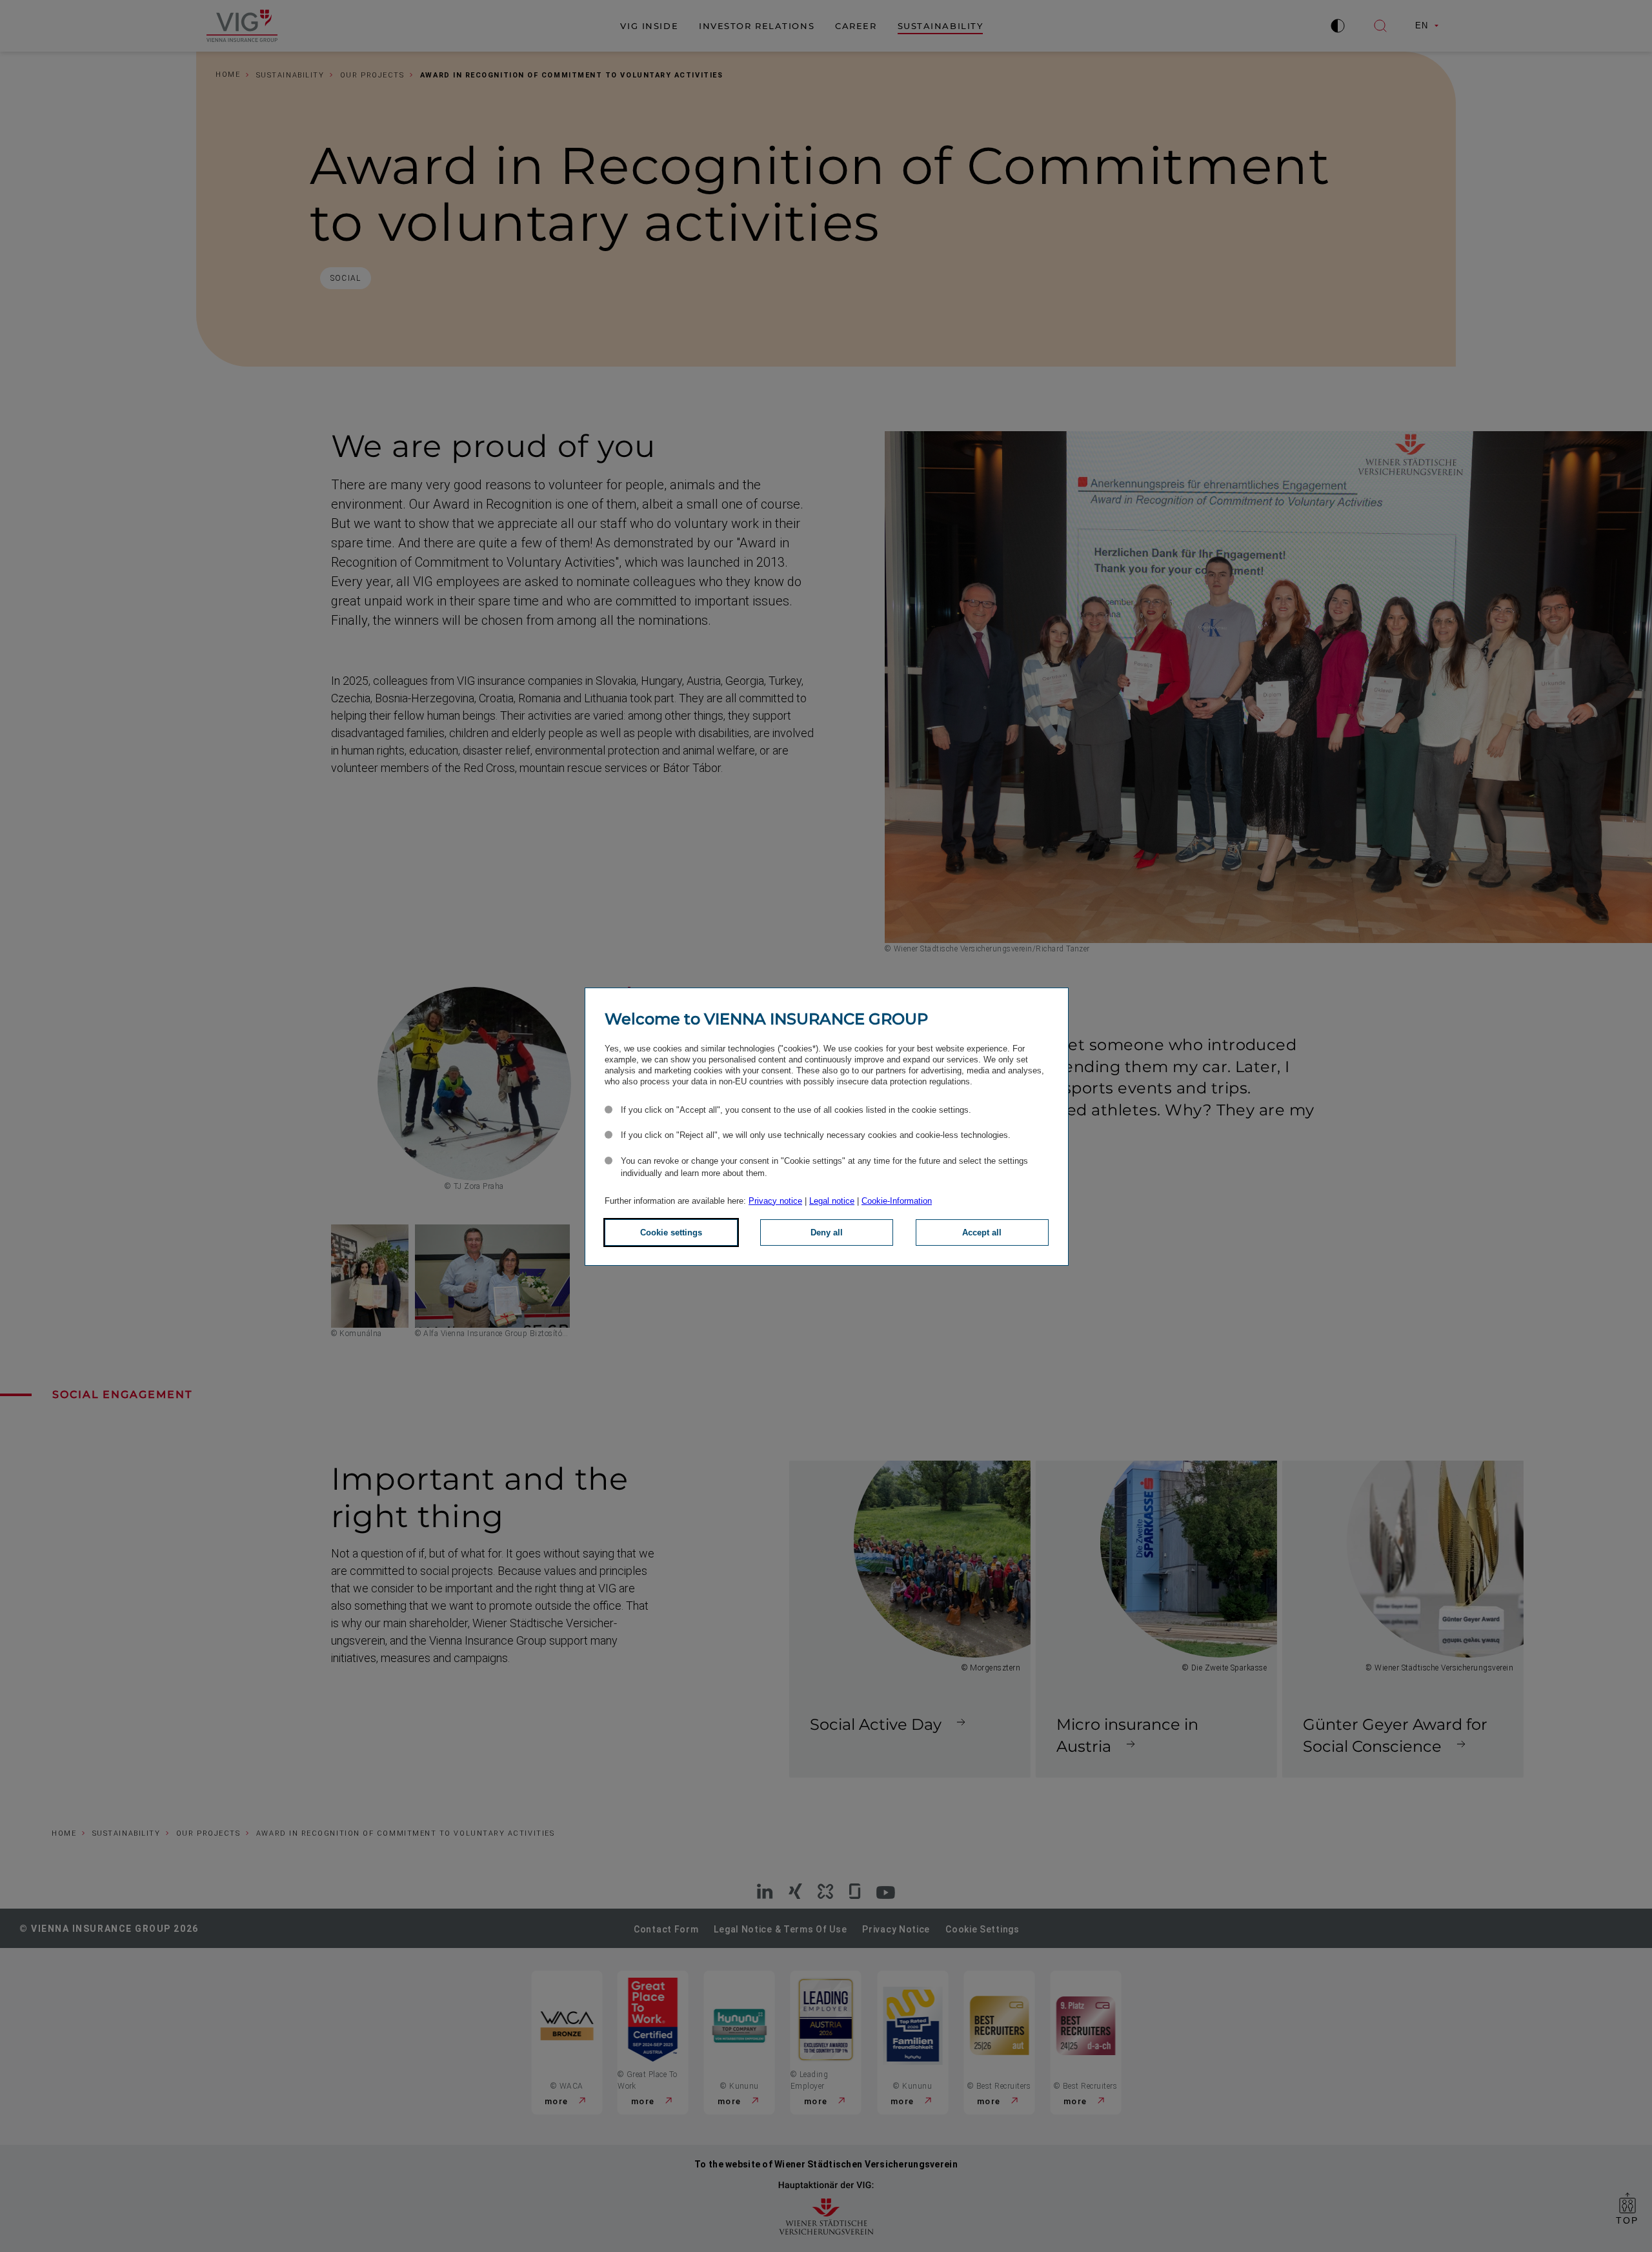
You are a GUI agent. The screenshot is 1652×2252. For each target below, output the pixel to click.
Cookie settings (671, 1233)
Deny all (827, 1233)
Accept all (982, 1233)
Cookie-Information (897, 1201)
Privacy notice (775, 1201)
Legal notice (832, 1201)
